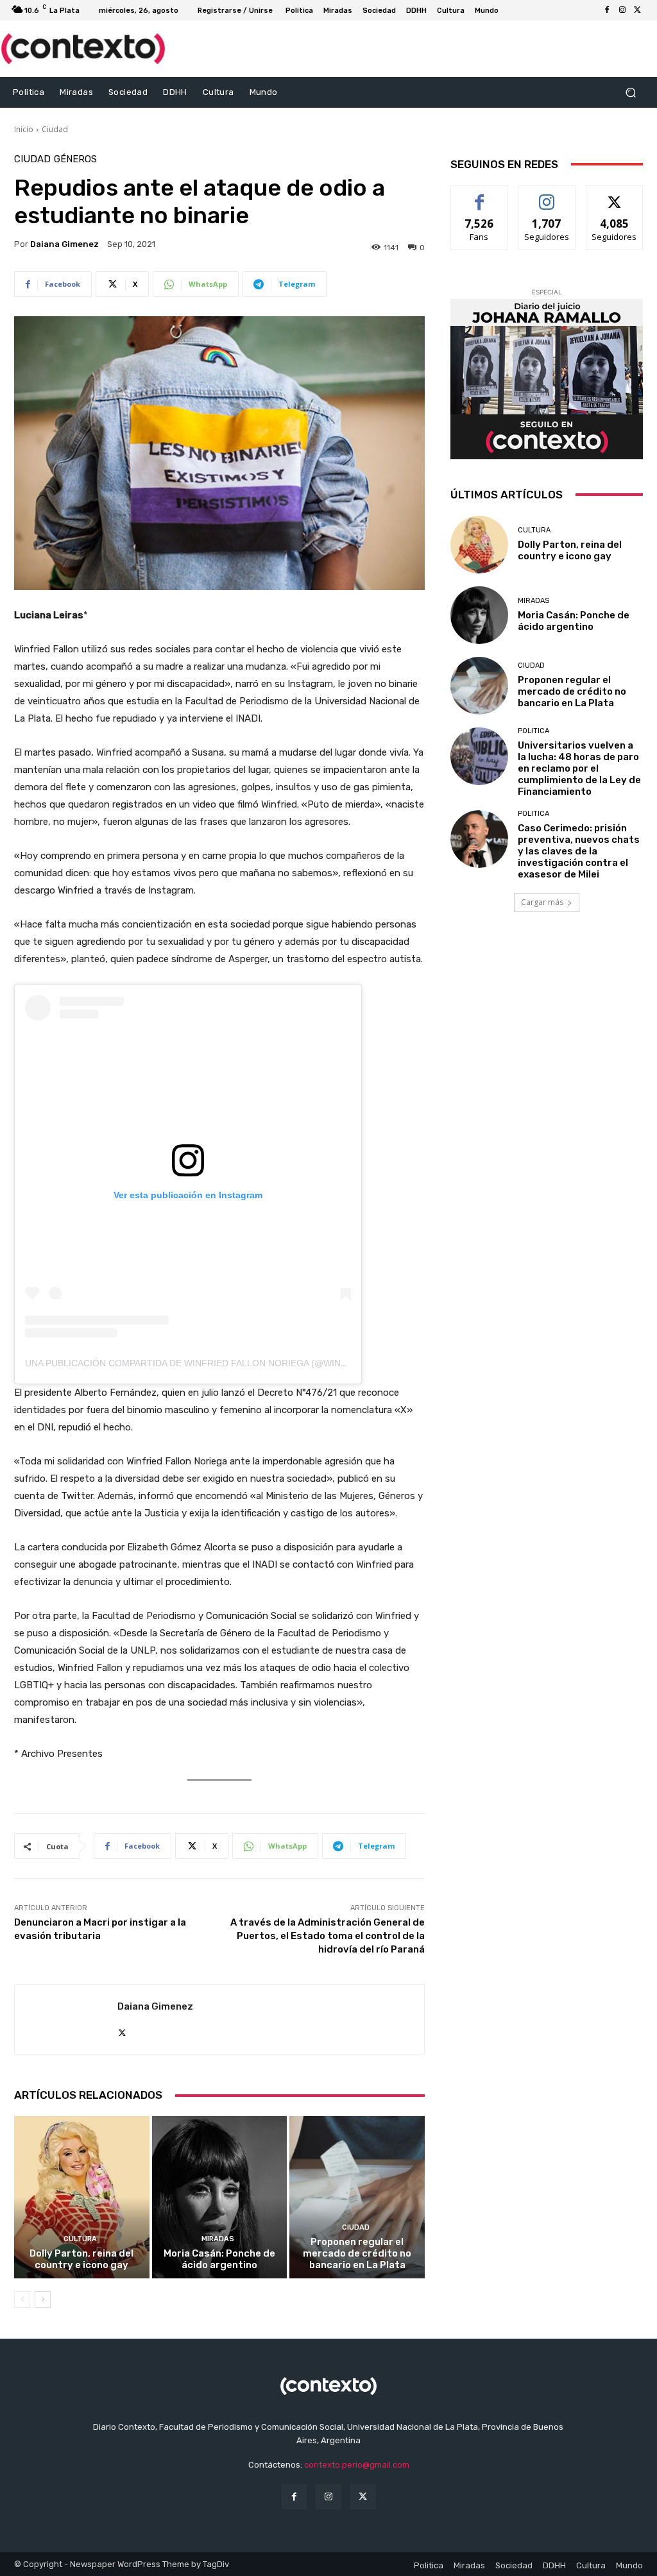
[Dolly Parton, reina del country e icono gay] (82, 2197)
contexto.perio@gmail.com (357, 2465)
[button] (630, 92)
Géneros (75, 159)
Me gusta (480, 195)
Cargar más (542, 902)
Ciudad (55, 129)
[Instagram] (622, 10)
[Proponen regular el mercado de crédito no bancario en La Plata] (357, 2197)
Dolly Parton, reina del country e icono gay (81, 2259)
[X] (638, 10)
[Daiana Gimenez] (66, 2019)
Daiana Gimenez (64, 244)
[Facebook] (607, 10)
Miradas (218, 2239)
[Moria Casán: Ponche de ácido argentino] (220, 2197)
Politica (533, 731)
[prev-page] (22, 2300)
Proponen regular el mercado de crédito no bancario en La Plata (357, 2253)
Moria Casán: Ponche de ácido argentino (219, 2259)
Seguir (547, 195)
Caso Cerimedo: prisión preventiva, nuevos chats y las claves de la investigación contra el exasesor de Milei (579, 851)
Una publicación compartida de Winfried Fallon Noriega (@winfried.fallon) (217, 1363)
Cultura (80, 2239)
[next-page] (43, 2300)
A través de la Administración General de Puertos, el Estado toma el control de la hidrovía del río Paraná (328, 1936)
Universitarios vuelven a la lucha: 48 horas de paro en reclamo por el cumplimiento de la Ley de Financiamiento (579, 768)
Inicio (24, 129)
